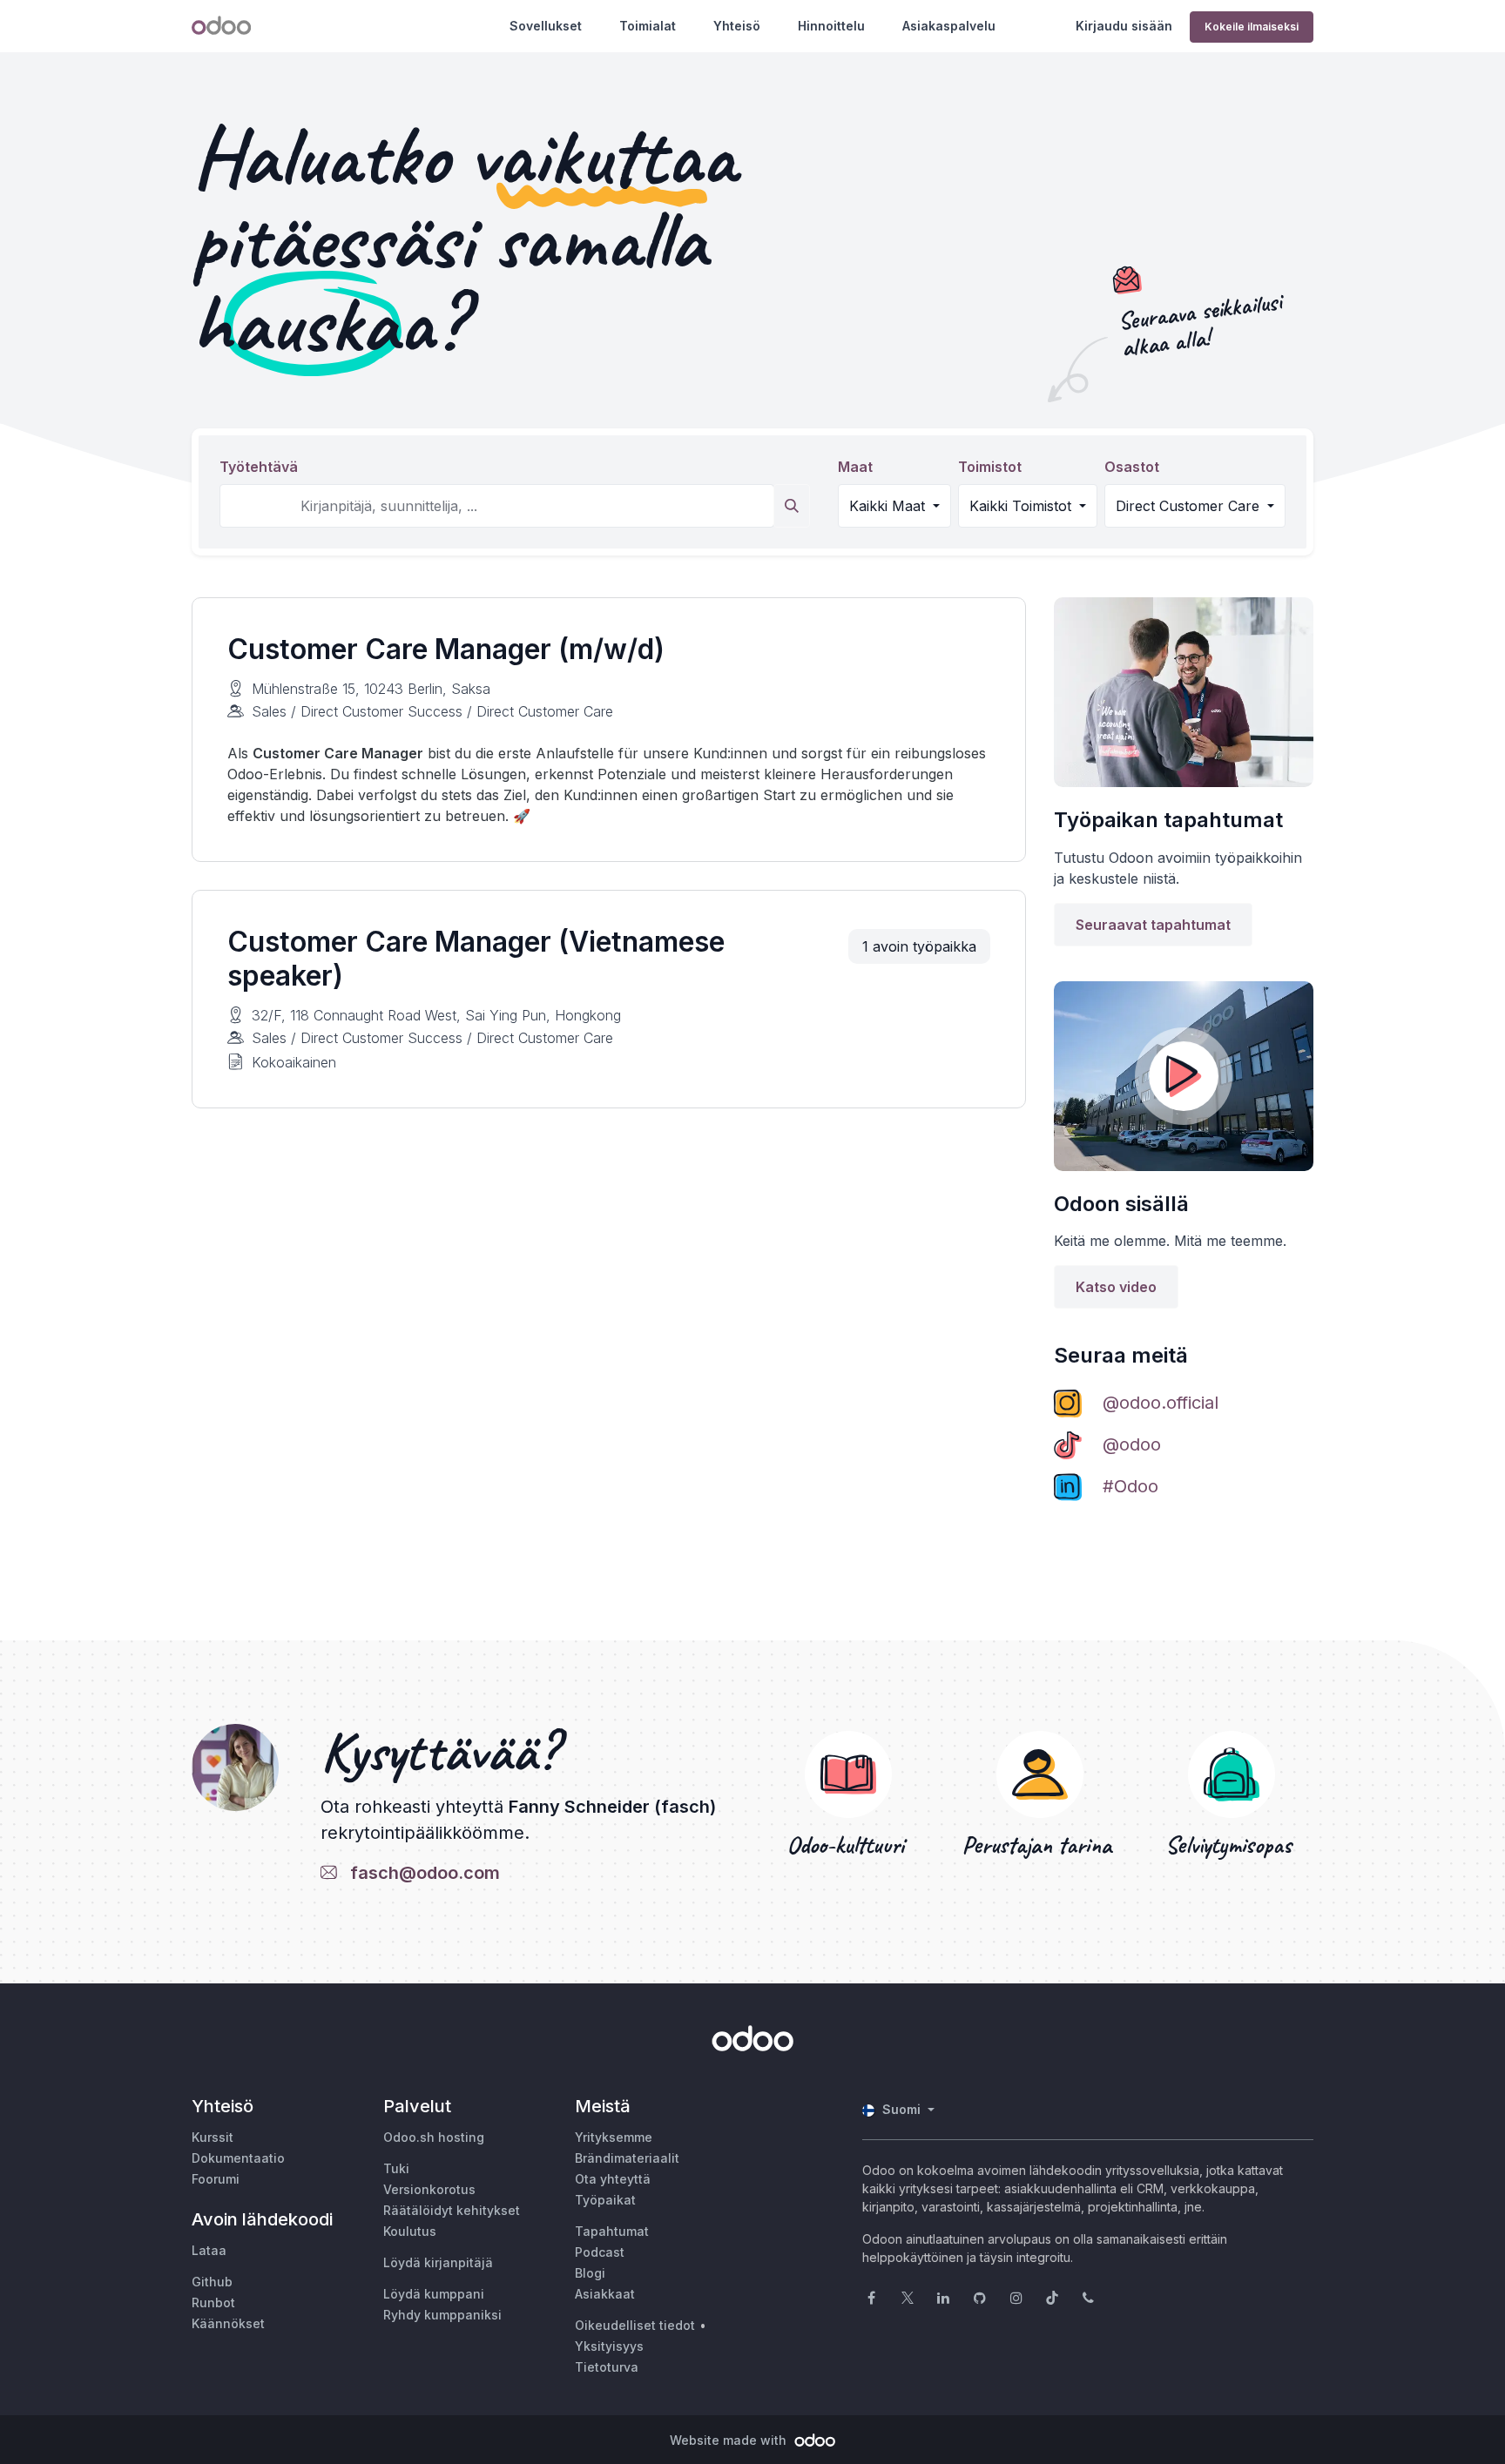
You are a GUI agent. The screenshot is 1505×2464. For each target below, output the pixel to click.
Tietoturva (607, 2367)
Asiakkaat (605, 2294)
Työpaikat (605, 2200)
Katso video (1116, 1287)
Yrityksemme (614, 2137)
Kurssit (213, 2137)
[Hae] (792, 506)
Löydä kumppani (434, 2294)
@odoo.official (1161, 1403)
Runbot (213, 2302)
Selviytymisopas (1232, 1845)
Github (212, 2282)
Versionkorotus (429, 2189)
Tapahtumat (612, 2231)
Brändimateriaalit (627, 2158)
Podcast (600, 2252)
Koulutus (410, 2231)
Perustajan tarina (1040, 1845)
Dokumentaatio (238, 2158)
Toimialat (648, 26)
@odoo (1132, 1444)
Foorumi (216, 2179)
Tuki (396, 2168)
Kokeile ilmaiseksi (1252, 27)
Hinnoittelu (831, 26)
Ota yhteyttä (613, 2179)
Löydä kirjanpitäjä (438, 2262)
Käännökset (228, 2323)
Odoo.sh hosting (434, 2137)
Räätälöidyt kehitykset (452, 2210)
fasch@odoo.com (421, 1873)
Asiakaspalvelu (949, 26)
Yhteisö (737, 26)
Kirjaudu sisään (1124, 26)
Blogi (590, 2273)
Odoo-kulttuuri (848, 1845)
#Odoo (1130, 1486)
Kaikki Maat (889, 506)
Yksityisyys (609, 2346)
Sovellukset (546, 26)
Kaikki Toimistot (1022, 506)
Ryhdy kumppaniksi (442, 2315)
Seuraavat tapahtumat (1153, 925)
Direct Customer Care (1190, 506)
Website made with (730, 2440)
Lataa (209, 2250)
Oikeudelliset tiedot (635, 2325)
